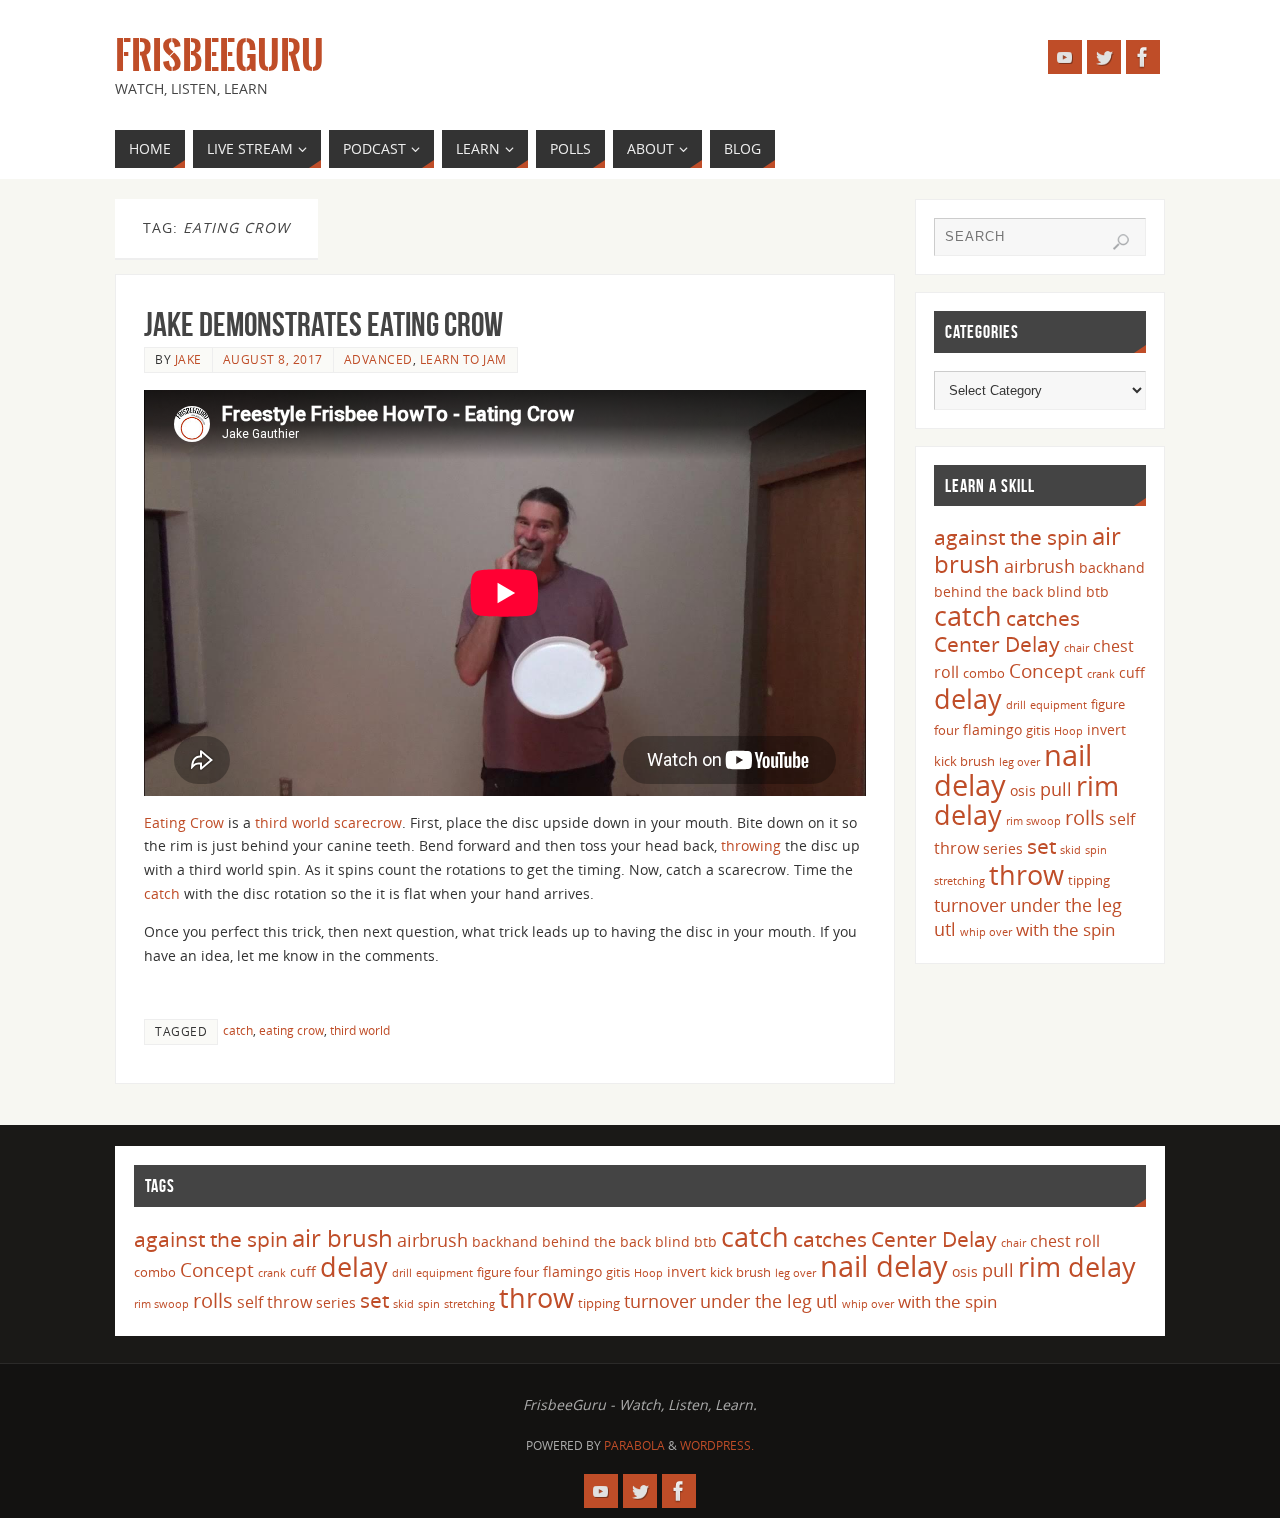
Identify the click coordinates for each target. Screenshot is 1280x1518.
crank (1101, 674)
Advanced (378, 359)
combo (984, 673)
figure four (508, 1272)
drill (1016, 705)
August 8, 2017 (273, 359)
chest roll (1065, 1241)
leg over (1019, 762)
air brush (342, 1237)
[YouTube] (1065, 57)
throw (1026, 874)
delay (968, 698)
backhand (1112, 567)
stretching (959, 881)
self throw (274, 1302)
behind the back (988, 591)
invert (1106, 729)
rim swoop (1033, 821)
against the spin (1011, 537)
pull (1056, 789)
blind (1064, 591)
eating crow (291, 1030)
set (1041, 845)
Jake (188, 359)
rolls (1085, 817)
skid (1070, 850)
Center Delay (997, 644)
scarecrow (368, 822)
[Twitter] (1104, 57)
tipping (1089, 880)
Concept (1046, 671)
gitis (1038, 730)
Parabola (634, 1445)
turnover (970, 905)
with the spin (1065, 929)
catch (162, 893)
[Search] (1121, 242)
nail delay (884, 1266)
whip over (986, 932)
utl (945, 929)
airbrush (1039, 566)
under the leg (1066, 905)
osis (1023, 790)
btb (1097, 591)
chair (1076, 648)
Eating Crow (184, 822)
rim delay (1077, 1266)
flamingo (992, 729)
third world (292, 822)
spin (1096, 850)
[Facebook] (1143, 57)
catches (1043, 618)
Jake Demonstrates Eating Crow (323, 324)
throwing (751, 845)
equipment (1058, 705)
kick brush (964, 761)
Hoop (1068, 731)
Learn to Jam (463, 359)
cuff (1132, 672)
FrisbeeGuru (219, 56)
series (1003, 848)
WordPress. (717, 1445)
